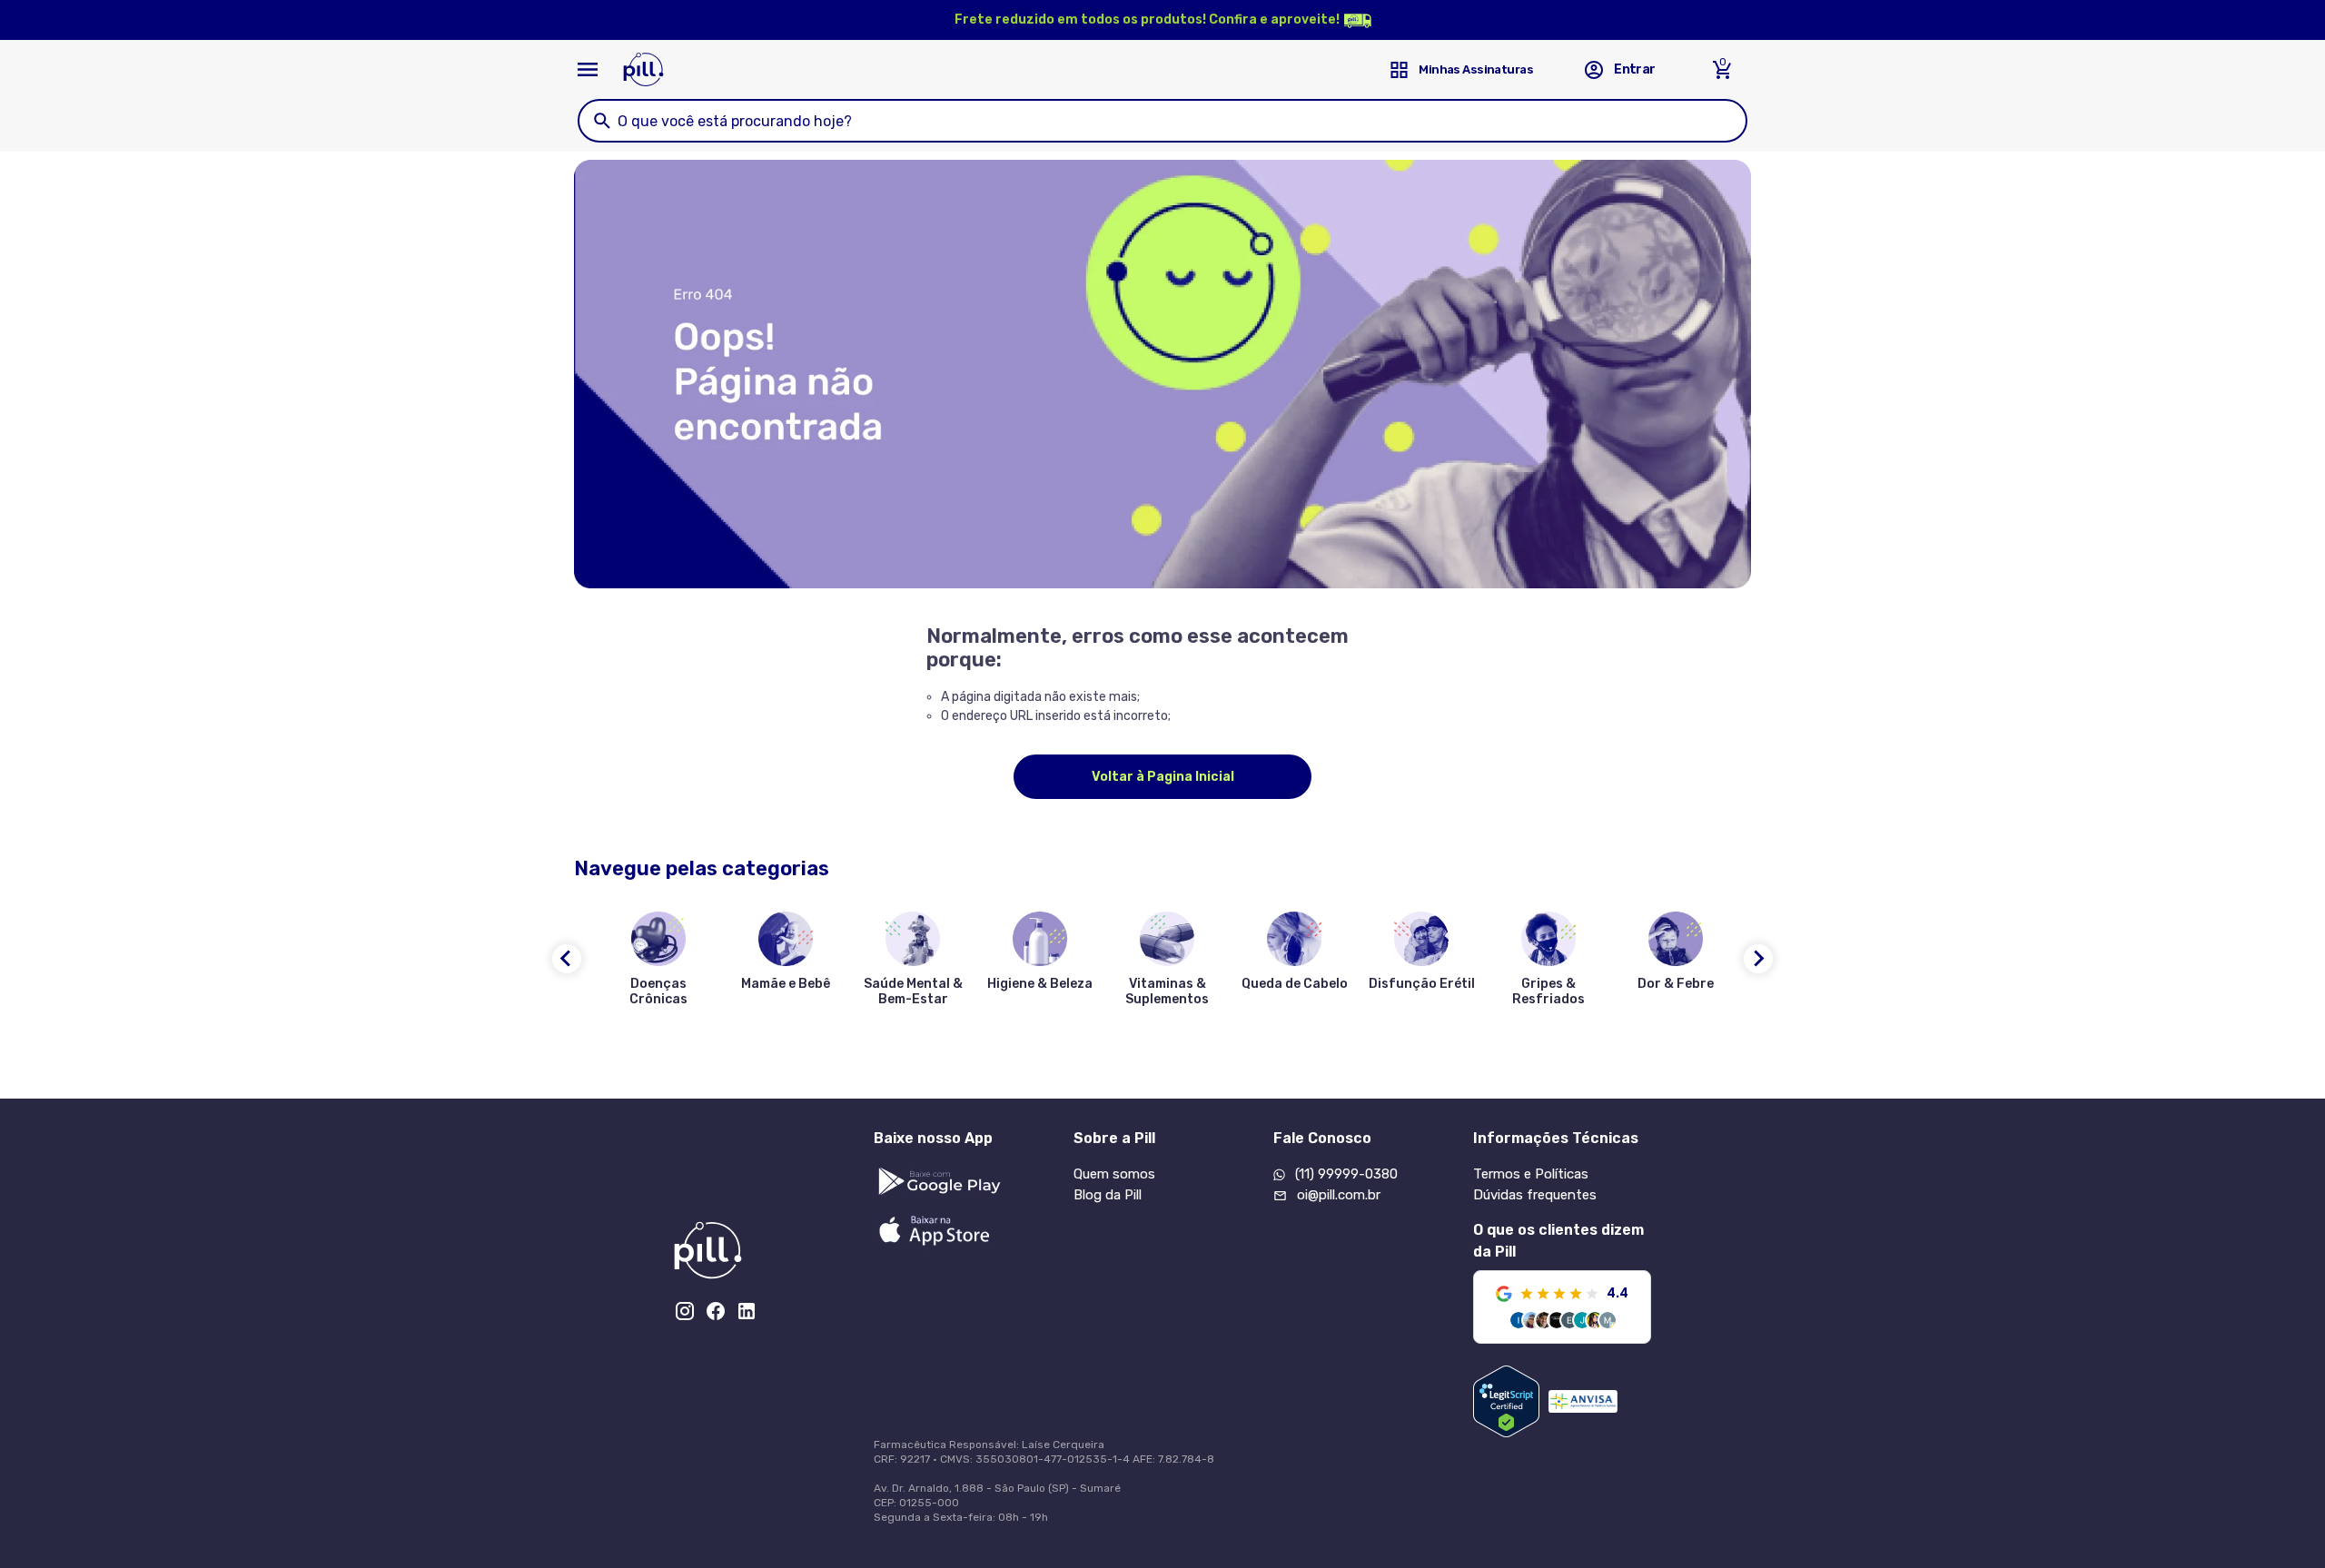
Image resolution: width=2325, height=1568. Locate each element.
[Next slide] (1758, 959)
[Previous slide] (567, 959)
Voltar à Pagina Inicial (1163, 777)
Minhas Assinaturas (1476, 69)
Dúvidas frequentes (1535, 1195)
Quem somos (1114, 1174)
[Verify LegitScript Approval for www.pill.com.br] (1506, 1401)
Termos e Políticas (1531, 1174)
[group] (658, 962)
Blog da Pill (1108, 1195)
